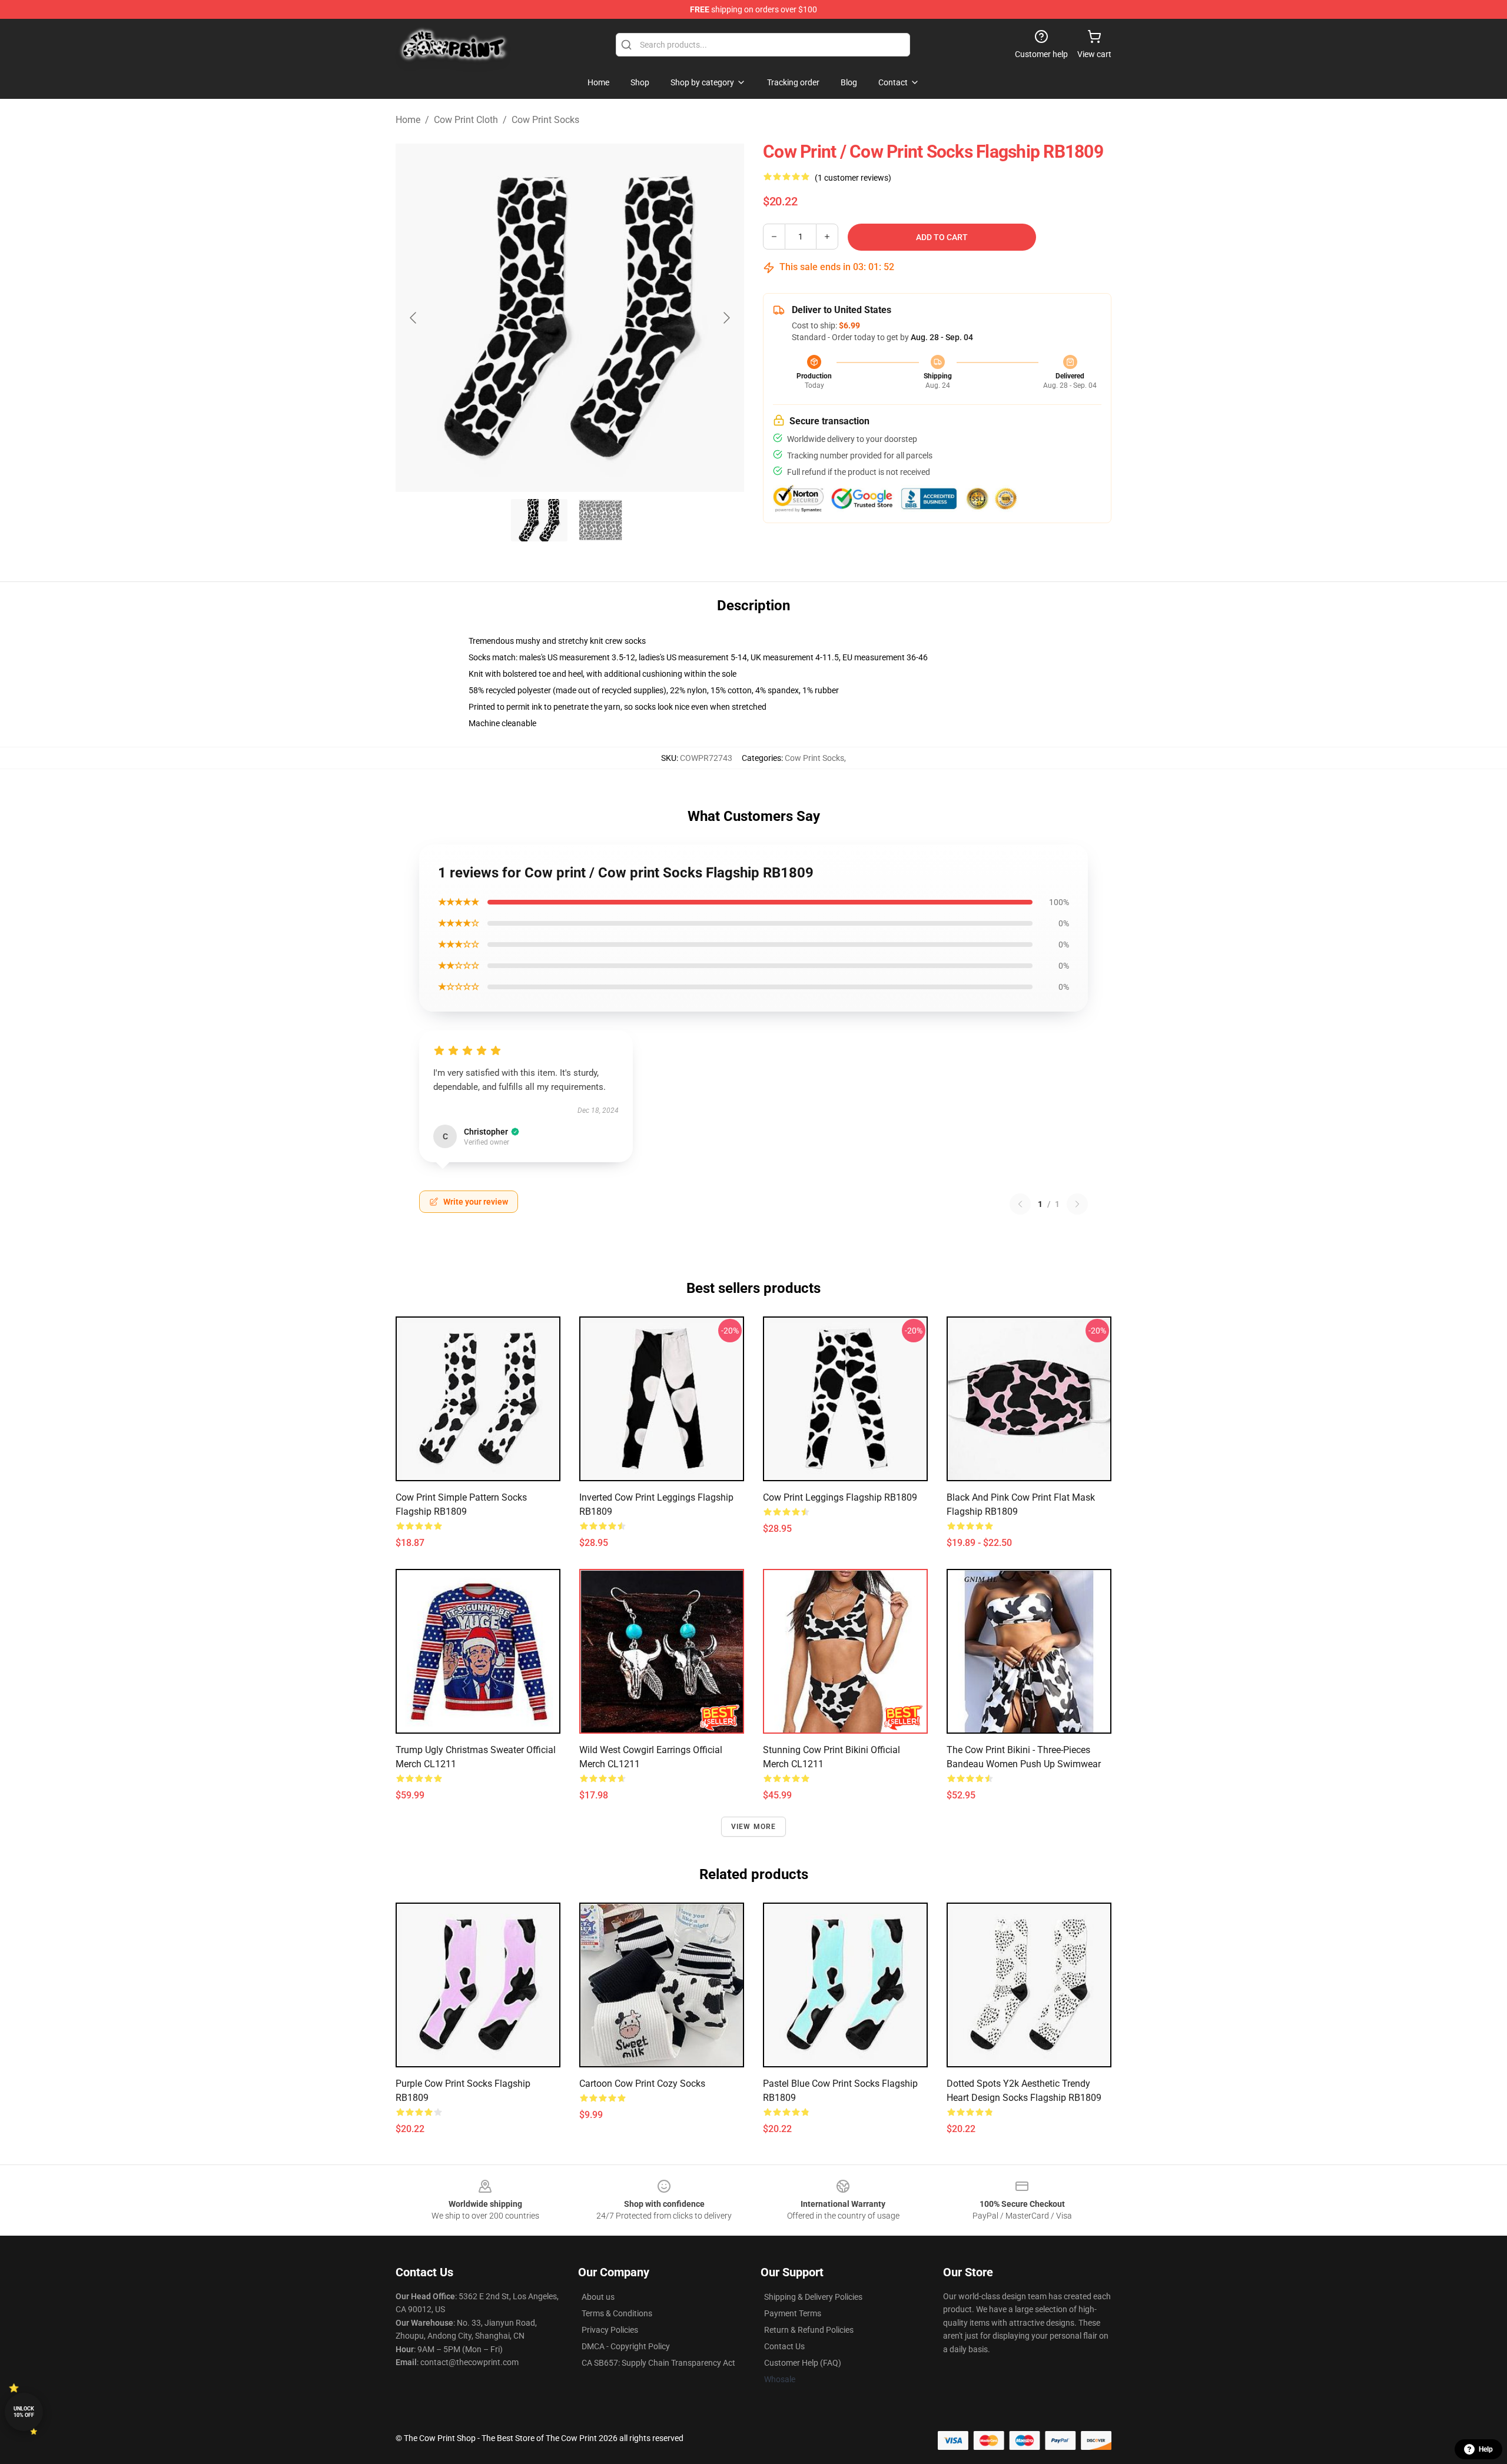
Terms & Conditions (617, 2313)
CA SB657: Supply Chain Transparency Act (658, 2363)
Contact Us (784, 2346)
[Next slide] (726, 318)
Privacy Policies (610, 2330)
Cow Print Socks (545, 120)
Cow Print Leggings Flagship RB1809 (840, 1497)
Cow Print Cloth (466, 120)
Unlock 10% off (24, 2412)
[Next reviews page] (1077, 1204)
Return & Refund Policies (809, 2330)
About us (598, 2297)
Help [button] (1486, 2449)
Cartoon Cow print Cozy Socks (642, 2084)
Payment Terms (793, 2313)
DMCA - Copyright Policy (626, 2346)
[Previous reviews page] (1020, 1204)
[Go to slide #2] (600, 520)
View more (754, 1827)
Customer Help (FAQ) (803, 2363)
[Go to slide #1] (539, 520)
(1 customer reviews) (853, 178)
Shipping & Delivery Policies (813, 2297)
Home (408, 120)
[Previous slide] (414, 318)
